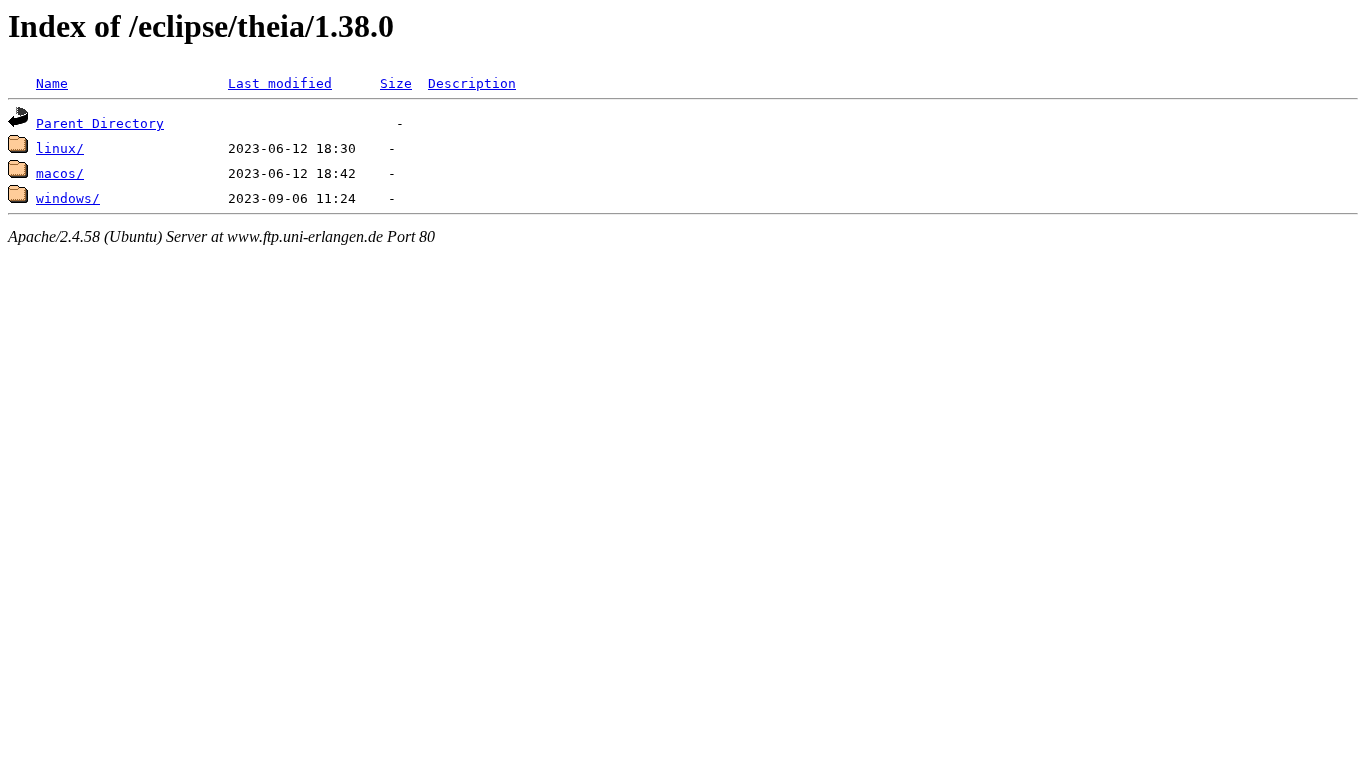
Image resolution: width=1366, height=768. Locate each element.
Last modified (280, 83)
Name (52, 83)
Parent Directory (100, 123)
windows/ (68, 198)
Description (472, 83)
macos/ (60, 173)
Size (396, 83)
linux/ (60, 148)
